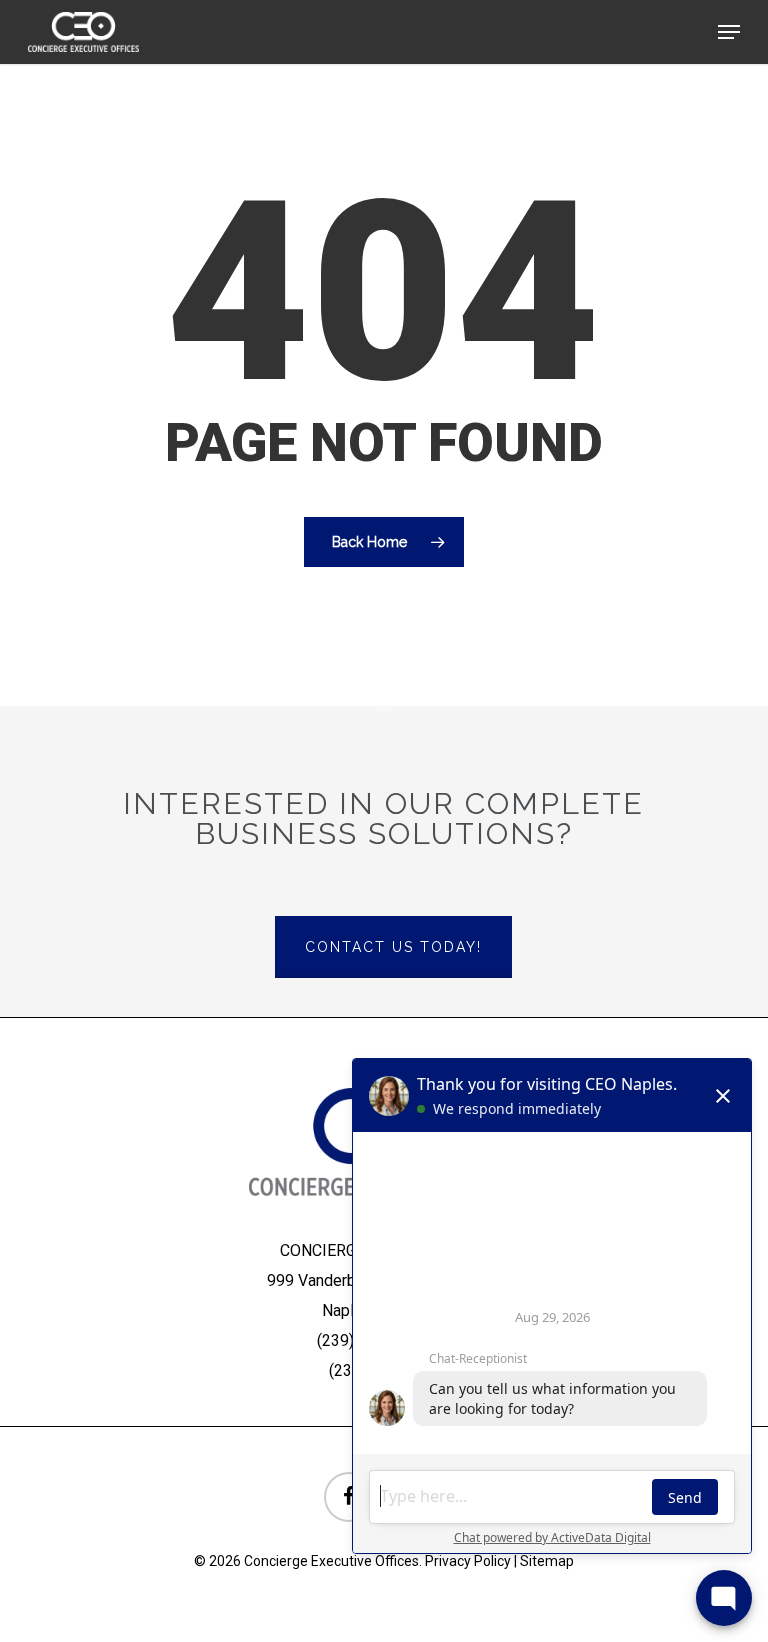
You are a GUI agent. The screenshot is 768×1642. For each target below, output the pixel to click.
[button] (729, 32)
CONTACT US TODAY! (393, 947)
